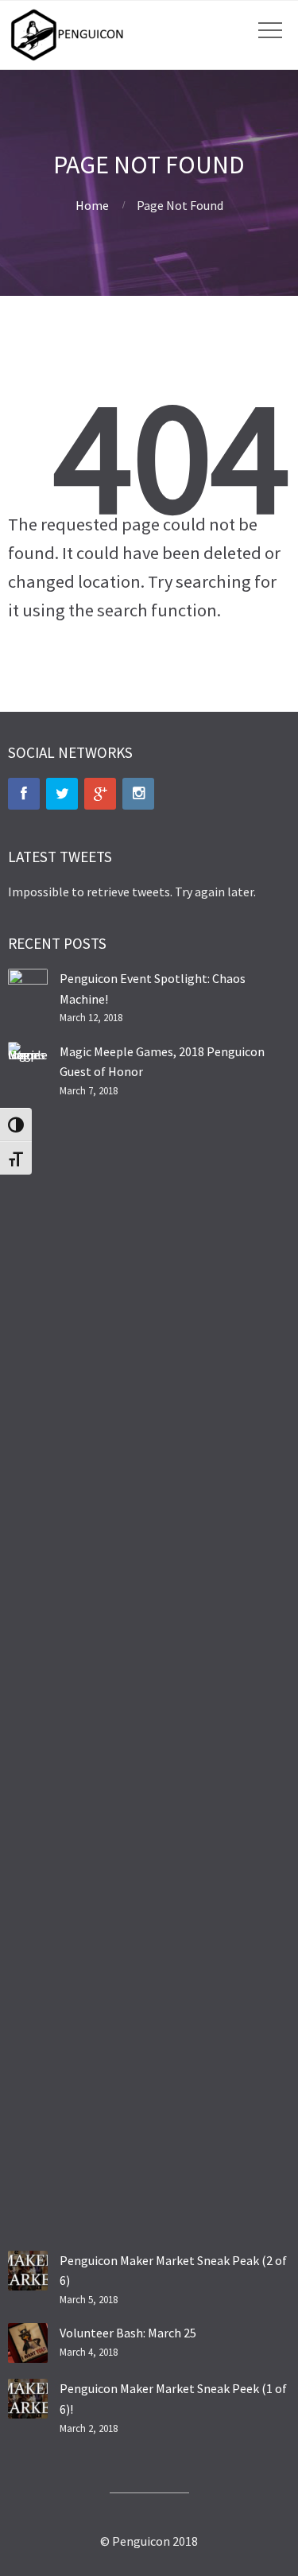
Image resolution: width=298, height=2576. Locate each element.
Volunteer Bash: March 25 (128, 2333)
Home (92, 205)
